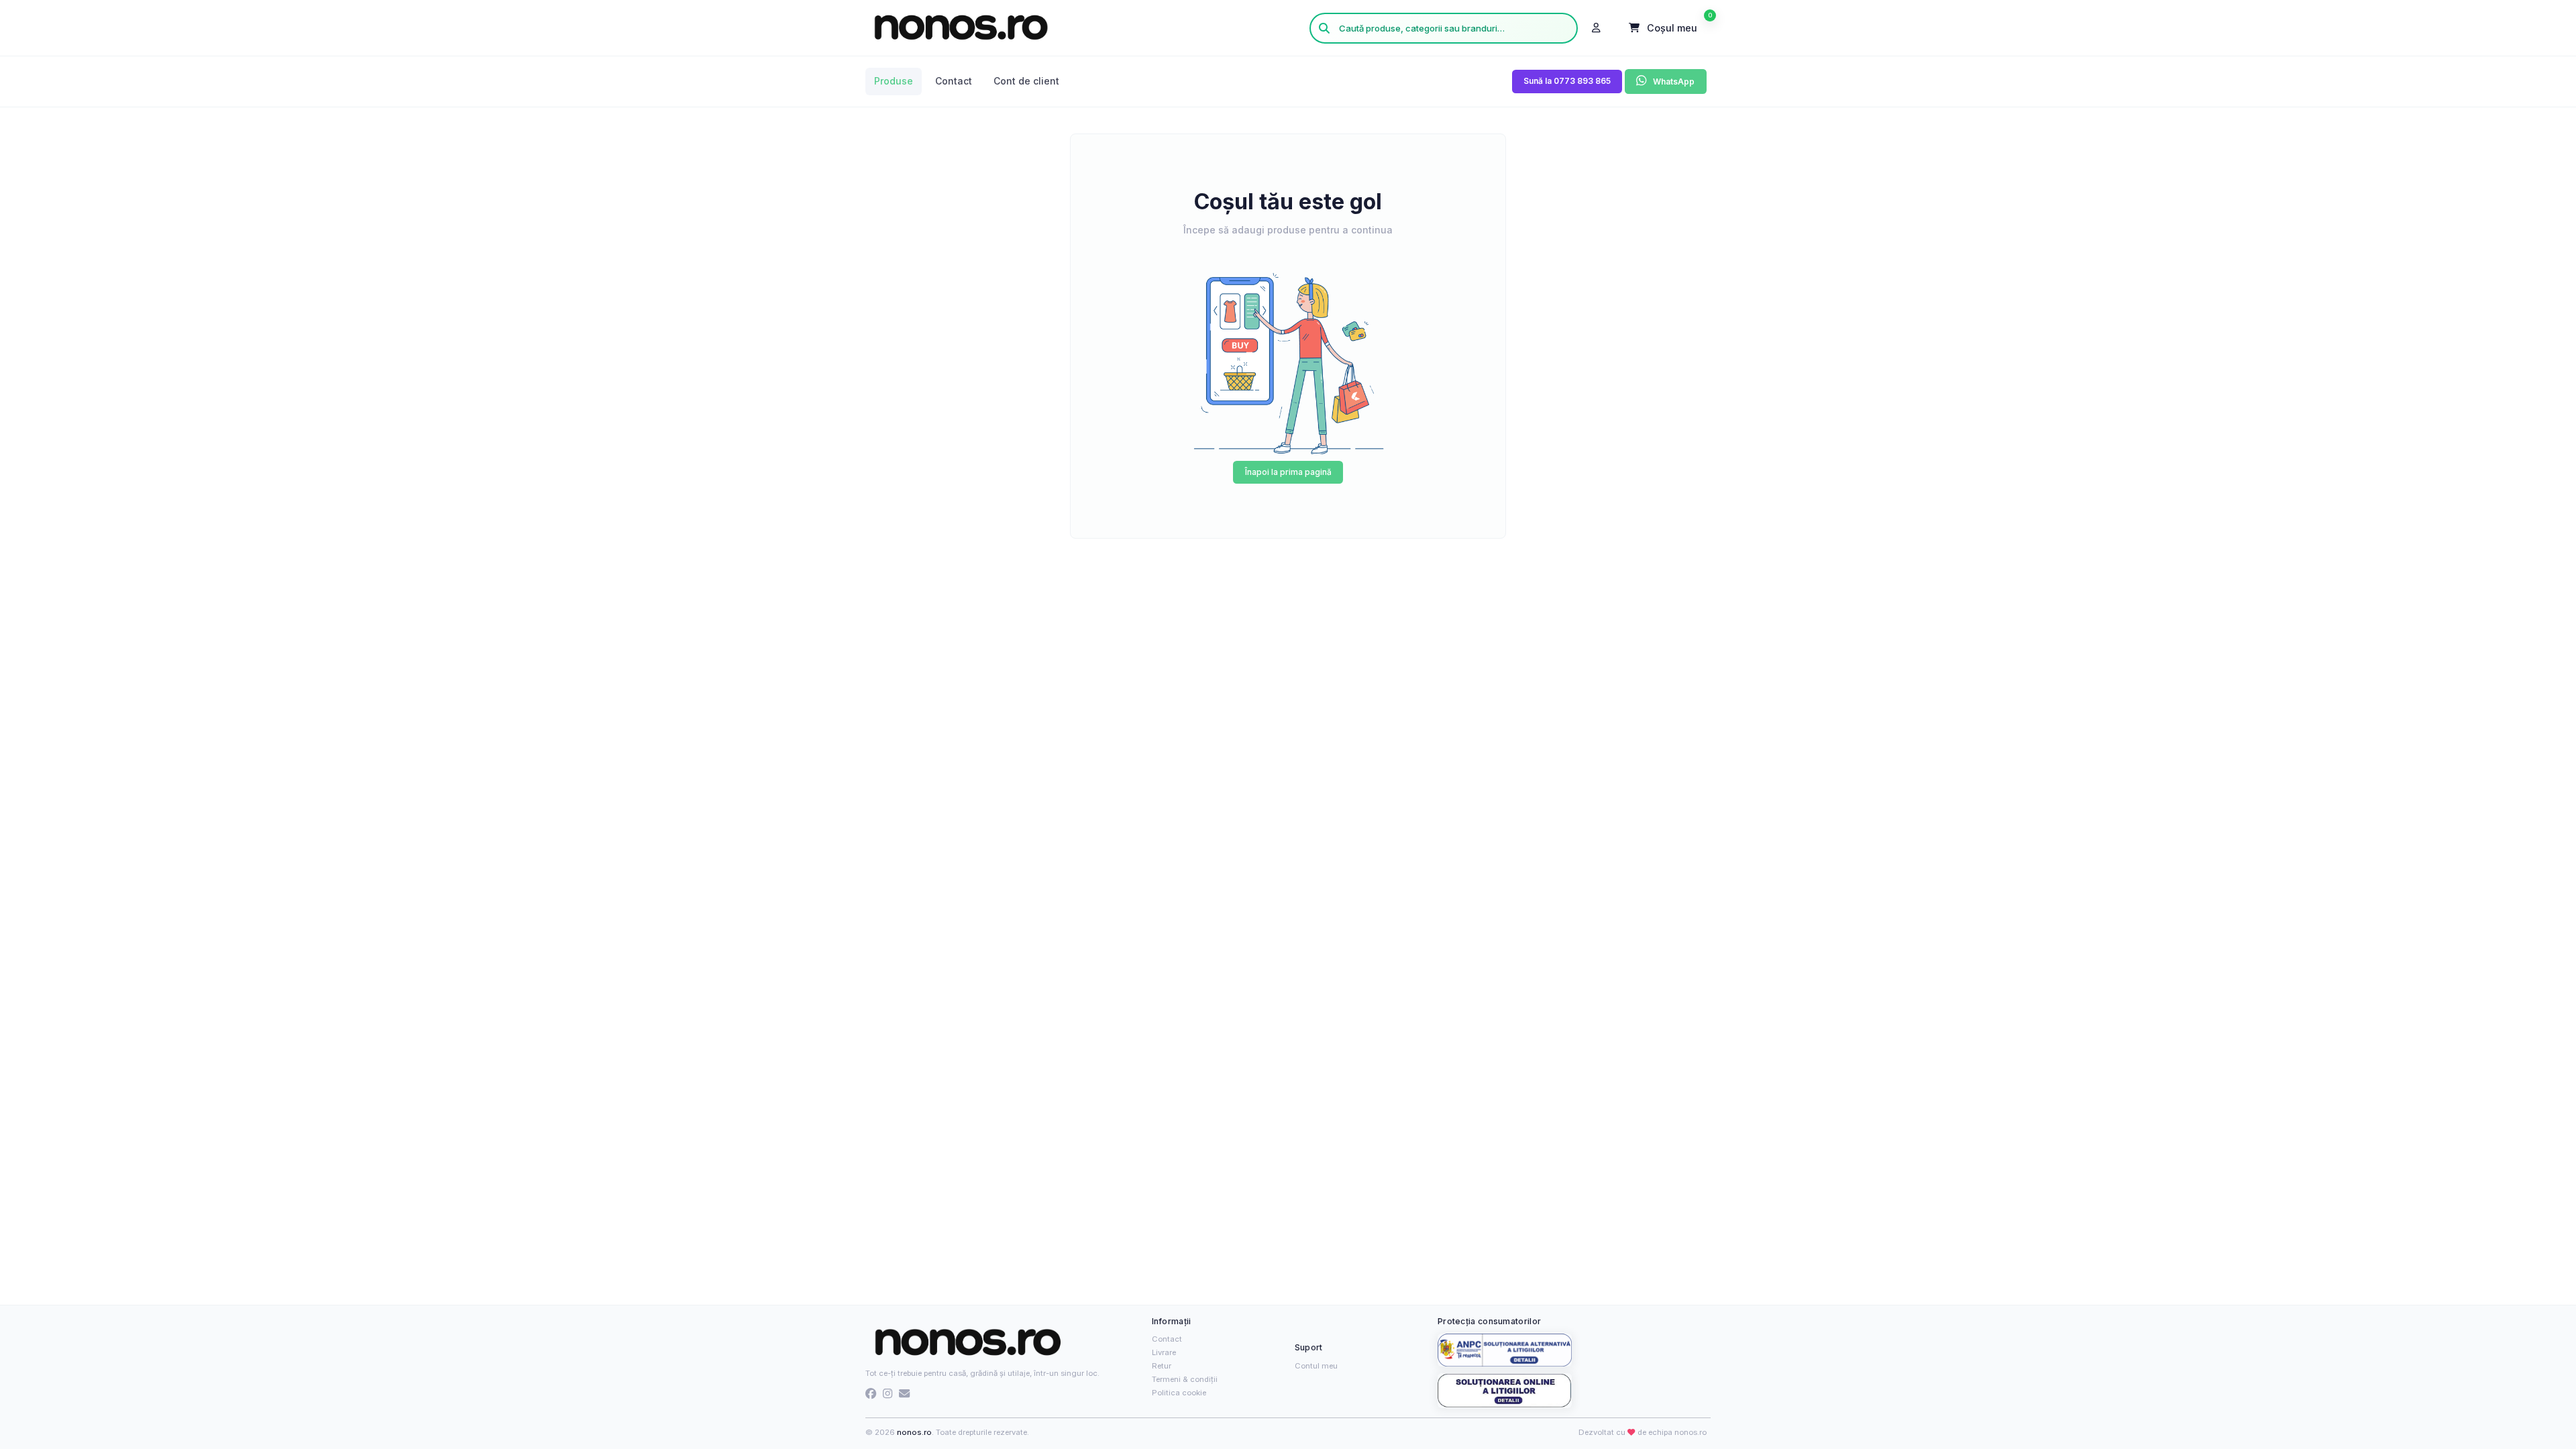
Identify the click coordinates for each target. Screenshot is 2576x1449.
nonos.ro (914, 1432)
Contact (1167, 1339)
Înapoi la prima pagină (1288, 472)
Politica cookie (1179, 1393)
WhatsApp (1673, 82)
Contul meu (1316, 1366)
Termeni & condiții (1185, 1379)
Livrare (1164, 1352)
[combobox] (1444, 28)
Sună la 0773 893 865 (1567, 81)
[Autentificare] (1597, 28)
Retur (1162, 1366)
